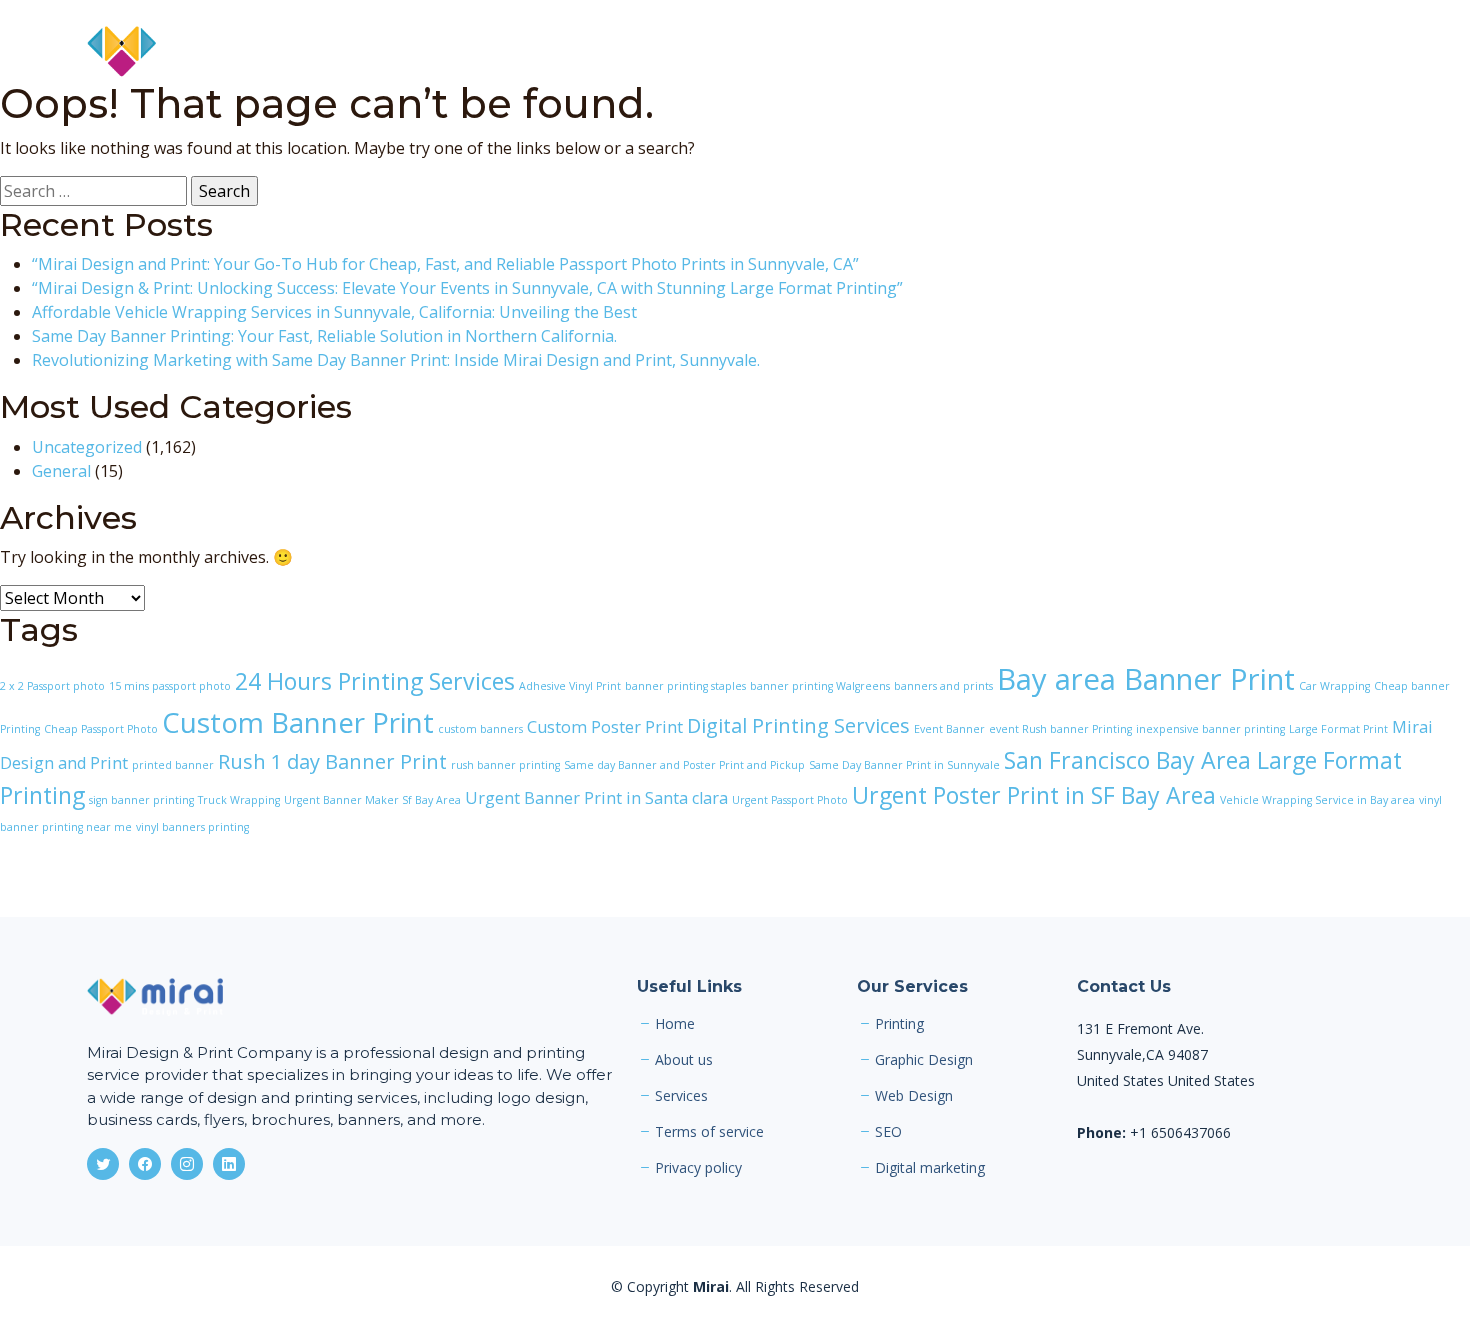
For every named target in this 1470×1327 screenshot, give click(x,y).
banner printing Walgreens (820, 686)
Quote (1267, 52)
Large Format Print (1338, 729)
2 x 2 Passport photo (52, 686)
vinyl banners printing (192, 827)
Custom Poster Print (605, 727)
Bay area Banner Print (1146, 679)
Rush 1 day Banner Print (332, 761)
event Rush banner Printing (1060, 729)
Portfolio (1114, 52)
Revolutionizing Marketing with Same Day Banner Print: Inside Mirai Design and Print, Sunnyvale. (396, 360)
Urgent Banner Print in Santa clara (596, 798)
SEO (888, 1132)
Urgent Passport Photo (790, 800)
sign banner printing (141, 800)
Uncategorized (87, 447)
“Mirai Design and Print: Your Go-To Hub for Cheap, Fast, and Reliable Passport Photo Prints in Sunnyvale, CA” (445, 264)
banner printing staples (685, 686)
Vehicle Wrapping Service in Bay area (1317, 800)
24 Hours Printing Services (375, 681)
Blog (1195, 52)
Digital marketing (930, 1168)
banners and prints (943, 686)
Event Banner (949, 729)
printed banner (173, 765)
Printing (899, 1024)
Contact (1352, 52)
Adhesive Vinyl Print (570, 686)
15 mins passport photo (170, 686)
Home (859, 52)
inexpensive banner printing (1210, 729)
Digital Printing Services (798, 725)
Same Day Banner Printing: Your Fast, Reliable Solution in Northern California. (324, 336)
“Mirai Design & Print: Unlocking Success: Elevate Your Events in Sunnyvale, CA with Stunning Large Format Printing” (467, 288)
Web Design (914, 1096)
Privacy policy (698, 1168)
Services (1019, 52)
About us (684, 1060)
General (61, 471)
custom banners (480, 729)
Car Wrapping (1334, 686)
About (936, 52)
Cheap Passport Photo (101, 729)
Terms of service (709, 1132)
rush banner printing (505, 765)
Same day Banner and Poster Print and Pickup (684, 765)
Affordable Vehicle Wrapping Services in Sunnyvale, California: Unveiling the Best (334, 312)
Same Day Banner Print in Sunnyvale (904, 765)
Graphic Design (924, 1060)
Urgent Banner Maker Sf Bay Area (372, 800)
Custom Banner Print (298, 722)
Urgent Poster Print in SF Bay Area (1034, 795)
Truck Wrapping (239, 800)
